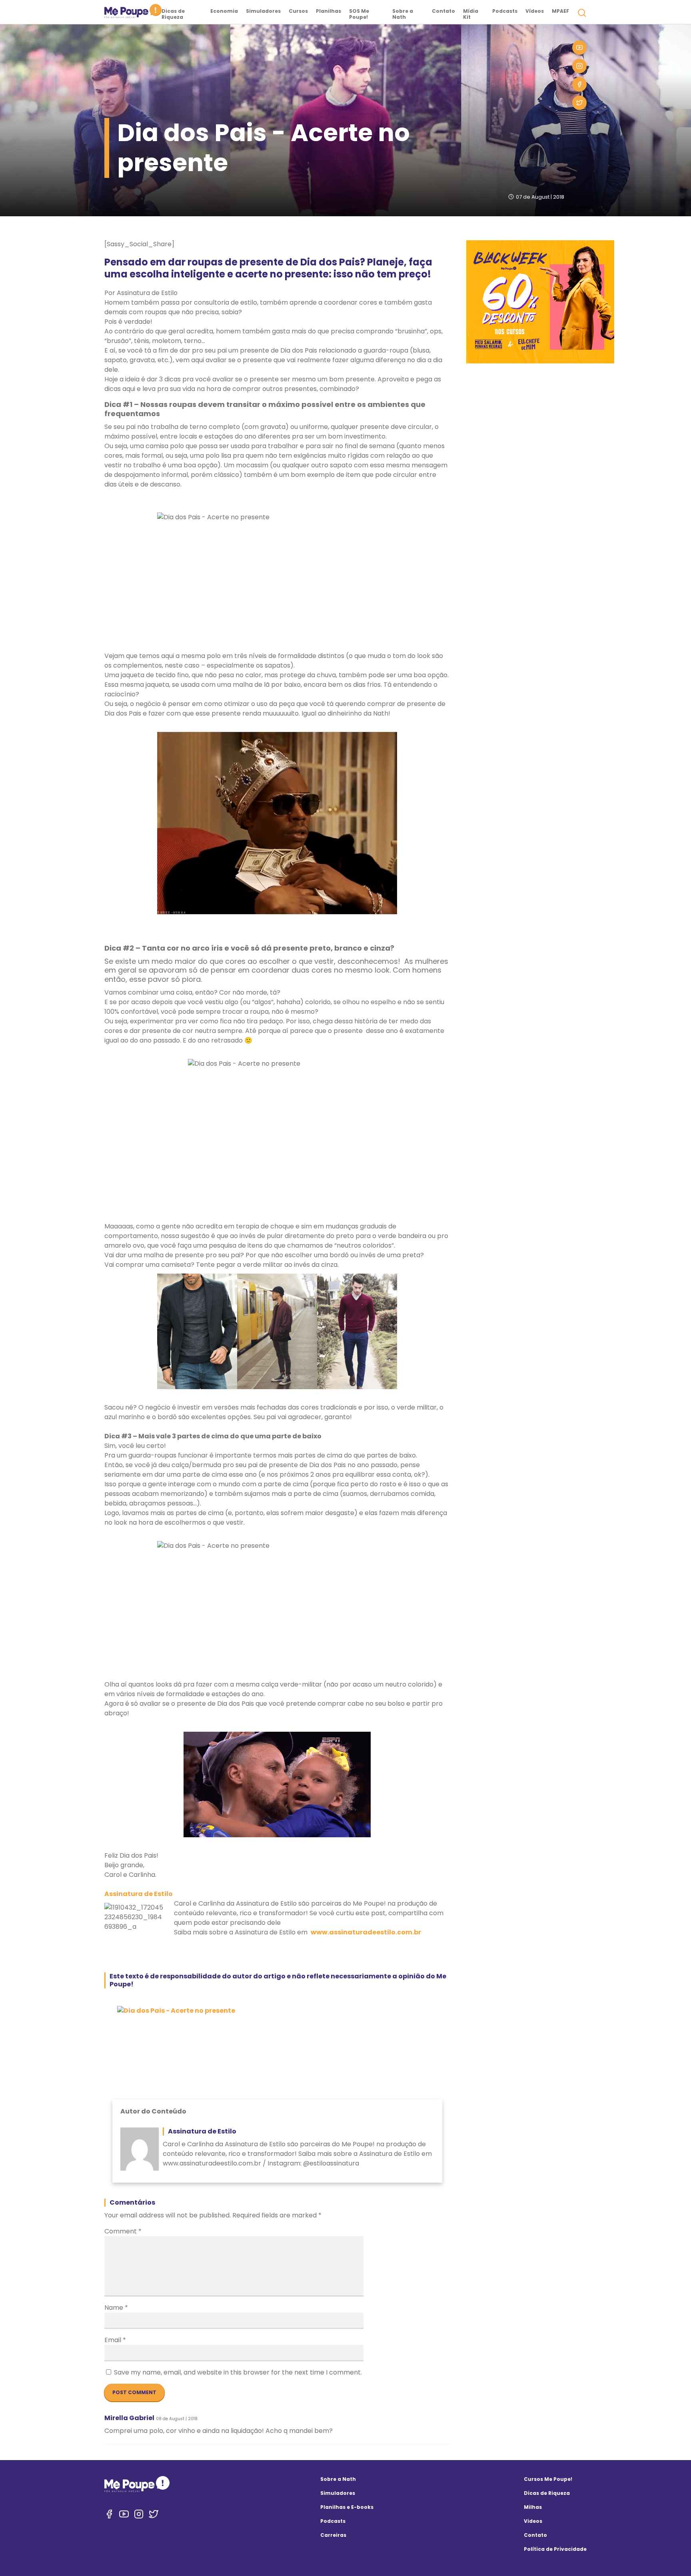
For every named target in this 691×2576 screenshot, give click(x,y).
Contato (443, 11)
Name (116, 2308)
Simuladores (263, 11)
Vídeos (535, 11)
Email (115, 2340)
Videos (533, 2521)
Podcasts (505, 11)
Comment (123, 2231)
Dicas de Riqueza (173, 14)
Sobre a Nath (403, 14)
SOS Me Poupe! (359, 14)
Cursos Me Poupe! (548, 2479)
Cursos (298, 11)
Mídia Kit (471, 14)
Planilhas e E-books (347, 2507)
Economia (224, 11)
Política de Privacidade (555, 2549)
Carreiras (333, 2535)
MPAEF (560, 11)
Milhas (533, 2507)
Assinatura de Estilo (139, 1894)
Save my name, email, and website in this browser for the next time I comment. (238, 2372)
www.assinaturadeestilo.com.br (366, 1932)
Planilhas (329, 11)
